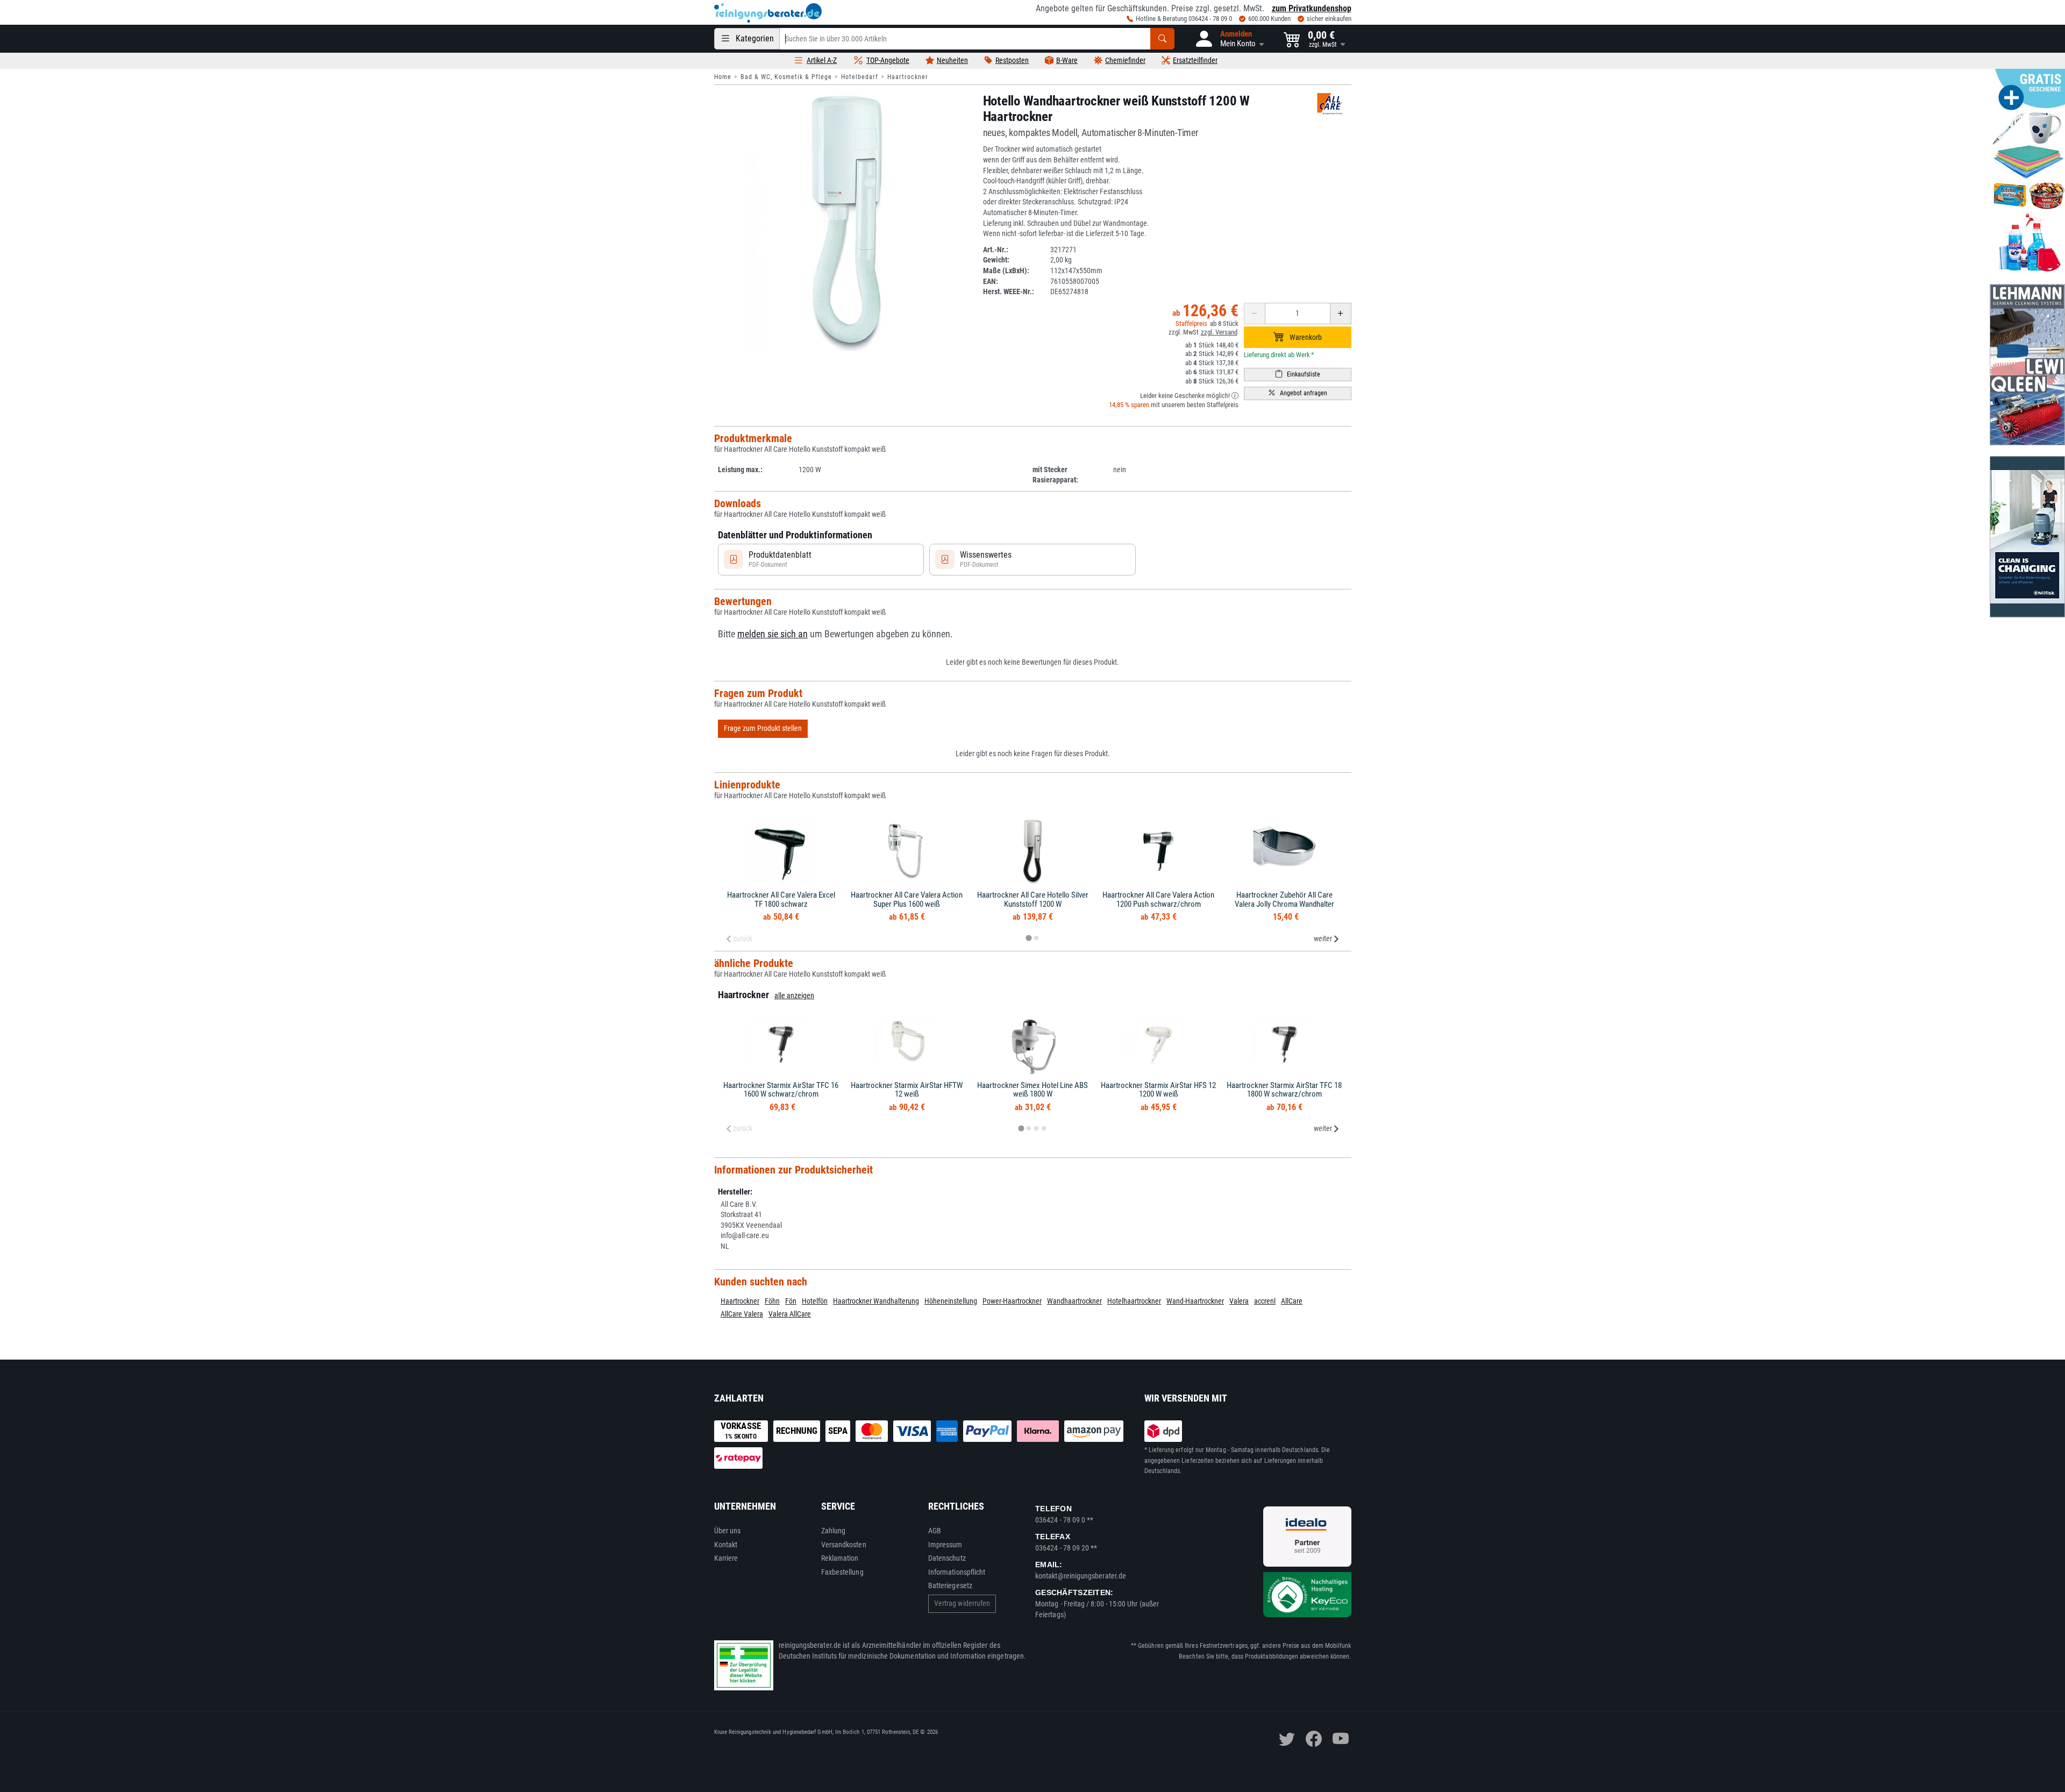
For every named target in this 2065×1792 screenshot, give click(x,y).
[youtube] (1341, 1739)
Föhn (772, 1301)
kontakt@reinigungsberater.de (1081, 1576)
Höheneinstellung (951, 1301)
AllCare (1292, 1301)
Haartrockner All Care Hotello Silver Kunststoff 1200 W (1033, 899)
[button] (1229, 39)
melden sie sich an (772, 634)
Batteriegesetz (950, 1585)
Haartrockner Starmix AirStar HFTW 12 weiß (907, 1090)
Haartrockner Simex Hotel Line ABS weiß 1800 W (1032, 1090)
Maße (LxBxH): (1006, 271)
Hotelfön (815, 1301)
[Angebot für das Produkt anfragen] (1298, 393)
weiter (1323, 938)
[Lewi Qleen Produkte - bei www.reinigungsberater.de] (2027, 365)
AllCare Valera (742, 1314)
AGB (935, 1531)
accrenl (1265, 1301)
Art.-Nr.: (996, 250)
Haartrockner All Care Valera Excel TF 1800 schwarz (781, 899)
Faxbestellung (842, 1572)
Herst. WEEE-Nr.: (1009, 291)
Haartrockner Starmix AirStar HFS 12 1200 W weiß (1158, 1090)
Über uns (728, 1531)
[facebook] (1314, 1739)
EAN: (991, 281)
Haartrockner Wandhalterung (876, 1301)
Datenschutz (947, 1558)
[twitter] (1287, 1739)
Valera (1239, 1301)
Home (723, 77)
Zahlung (834, 1531)
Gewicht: (996, 260)
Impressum (945, 1545)
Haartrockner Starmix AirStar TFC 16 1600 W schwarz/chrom (781, 1090)
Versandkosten (844, 1545)
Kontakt (726, 1545)
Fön (791, 1301)
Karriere (726, 1558)
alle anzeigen (794, 995)
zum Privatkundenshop (1312, 8)
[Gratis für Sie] (2027, 171)
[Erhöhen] (1341, 314)
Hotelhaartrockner (1134, 1301)
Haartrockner (908, 77)
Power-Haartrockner (1012, 1301)
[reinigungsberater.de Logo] (768, 13)
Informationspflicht (957, 1572)
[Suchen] (1162, 39)
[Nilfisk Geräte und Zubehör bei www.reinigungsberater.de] (2027, 537)
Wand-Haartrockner (1195, 1301)
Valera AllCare (790, 1314)
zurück (743, 938)
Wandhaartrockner (1074, 1301)
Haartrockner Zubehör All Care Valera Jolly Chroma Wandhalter (1284, 899)
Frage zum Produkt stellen (763, 728)
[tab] (1028, 938)
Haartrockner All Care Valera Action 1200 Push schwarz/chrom (1158, 899)
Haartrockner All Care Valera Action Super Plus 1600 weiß (907, 899)
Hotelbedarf (860, 77)
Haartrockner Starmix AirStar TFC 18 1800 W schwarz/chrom (1284, 1090)
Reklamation (840, 1558)
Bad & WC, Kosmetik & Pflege (786, 77)
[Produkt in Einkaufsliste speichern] (1298, 375)
